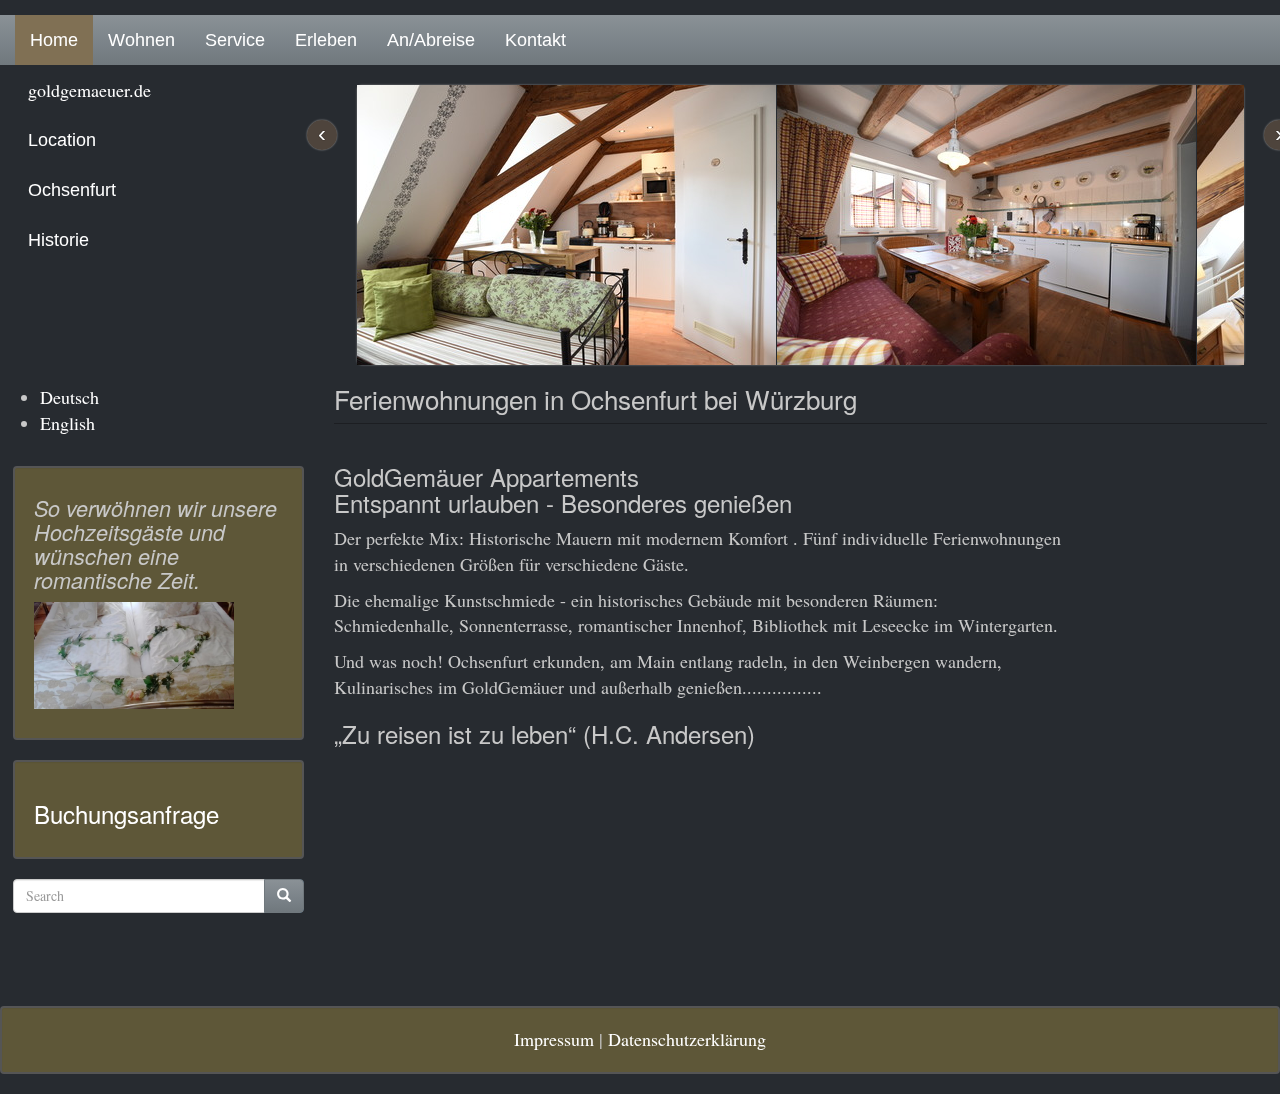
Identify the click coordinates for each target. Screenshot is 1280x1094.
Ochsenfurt (72, 190)
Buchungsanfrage (126, 813)
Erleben (326, 40)
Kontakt (535, 40)
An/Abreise (431, 40)
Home (54, 40)
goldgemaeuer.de (89, 90)
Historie (58, 240)
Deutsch (69, 397)
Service (235, 40)
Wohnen (141, 40)
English (67, 423)
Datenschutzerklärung (687, 1039)
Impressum (554, 1039)
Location (62, 140)
